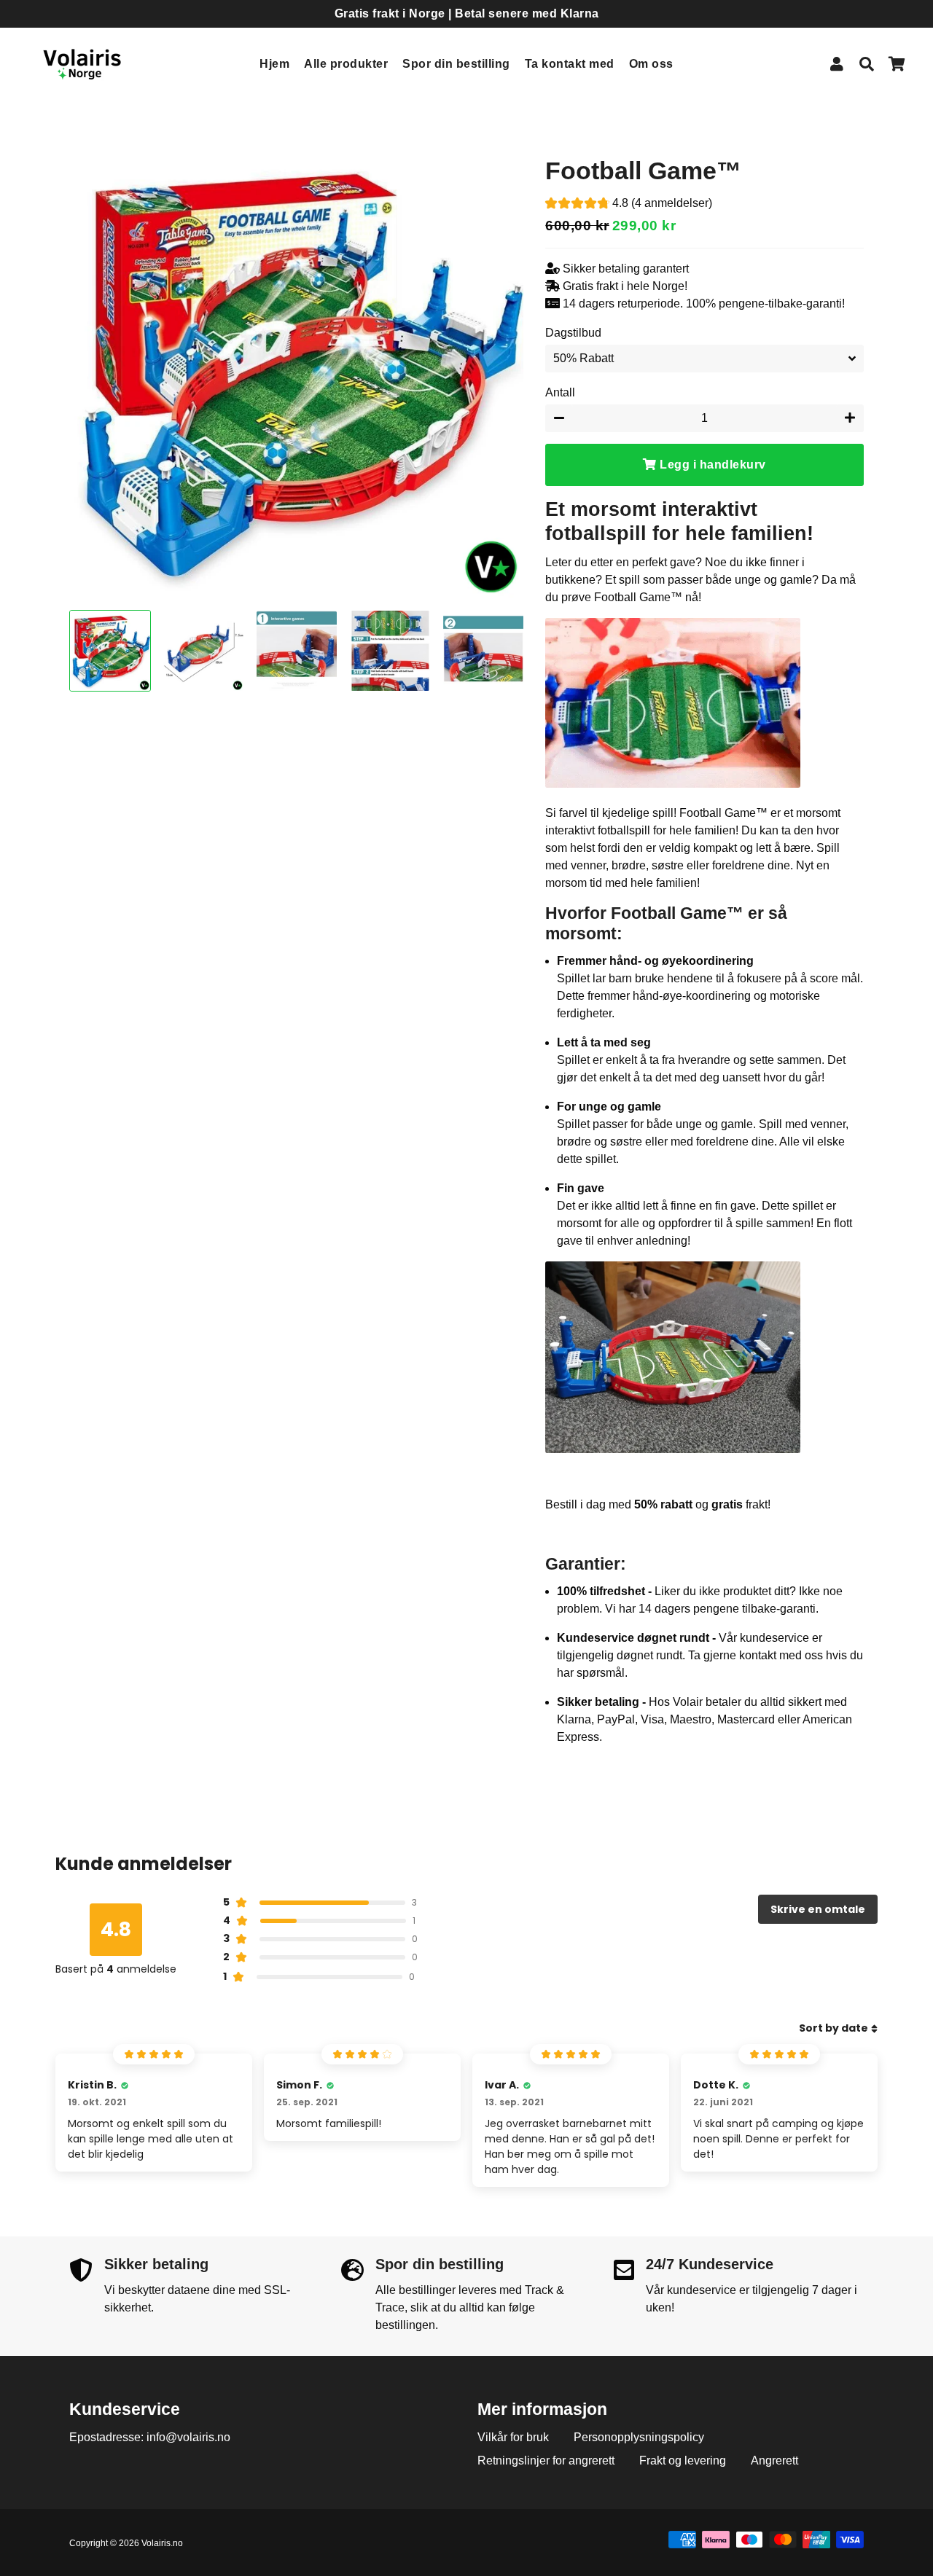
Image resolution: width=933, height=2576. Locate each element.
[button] (629, 205)
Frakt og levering (683, 2460)
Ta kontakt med (570, 64)
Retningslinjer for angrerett (546, 2460)
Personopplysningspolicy (639, 2437)
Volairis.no (162, 2543)
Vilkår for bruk (513, 2437)
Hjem (274, 64)
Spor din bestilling (456, 64)
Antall (560, 392)
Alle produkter (346, 64)
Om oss (651, 64)
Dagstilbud (573, 333)
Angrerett (774, 2460)
